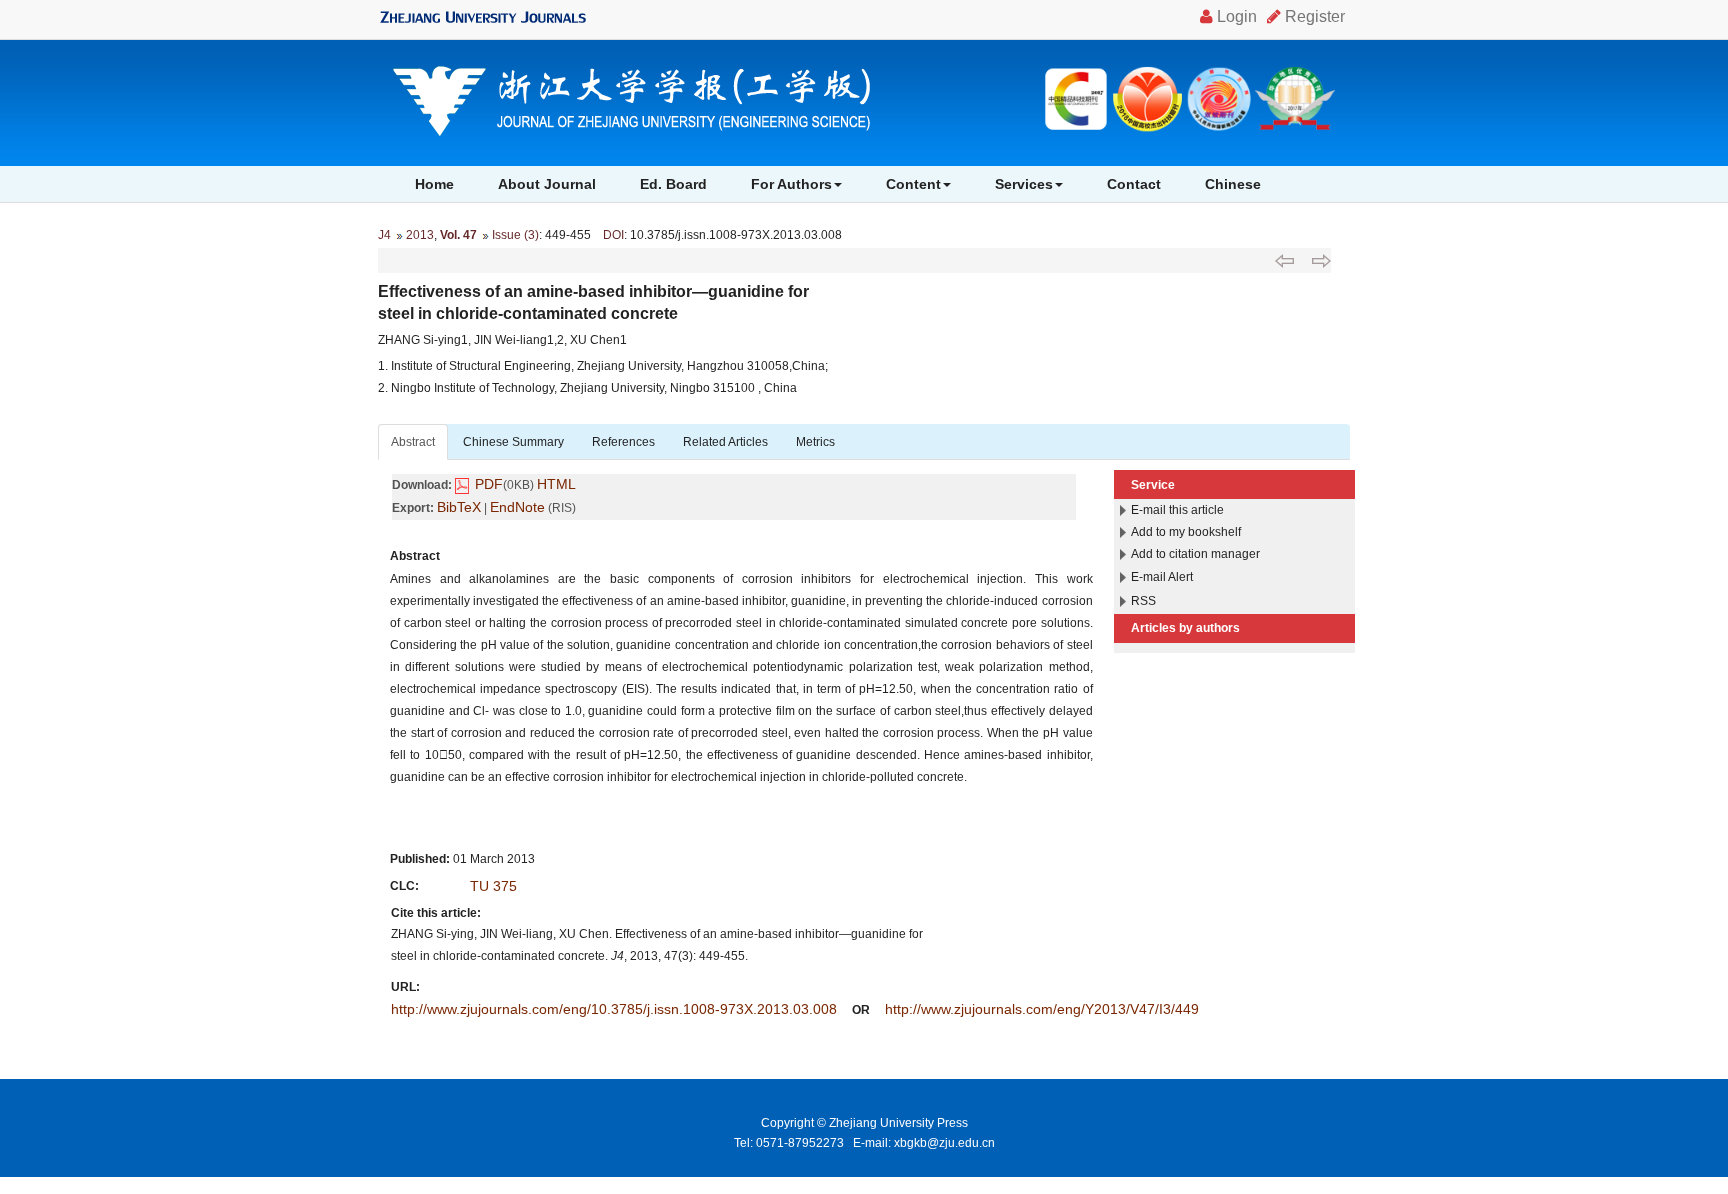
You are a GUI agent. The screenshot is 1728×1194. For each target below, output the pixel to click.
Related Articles (725, 442)
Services (1024, 184)
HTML (556, 484)
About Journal (547, 184)
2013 (420, 235)
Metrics (815, 442)
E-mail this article (1177, 510)
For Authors (791, 184)
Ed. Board (673, 184)
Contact (1134, 184)
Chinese (1233, 184)
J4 (384, 235)
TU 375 (493, 886)
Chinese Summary (513, 442)
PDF (489, 484)
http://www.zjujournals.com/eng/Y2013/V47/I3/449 (1042, 1009)
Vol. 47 (458, 235)
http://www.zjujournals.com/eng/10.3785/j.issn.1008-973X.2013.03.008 (614, 1009)
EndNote (517, 507)
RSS (1143, 601)
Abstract (413, 442)
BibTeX (459, 507)
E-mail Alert (1162, 577)
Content (913, 184)
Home (434, 184)
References (623, 442)
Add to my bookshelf (1186, 532)
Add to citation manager (1195, 554)
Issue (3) (515, 235)
